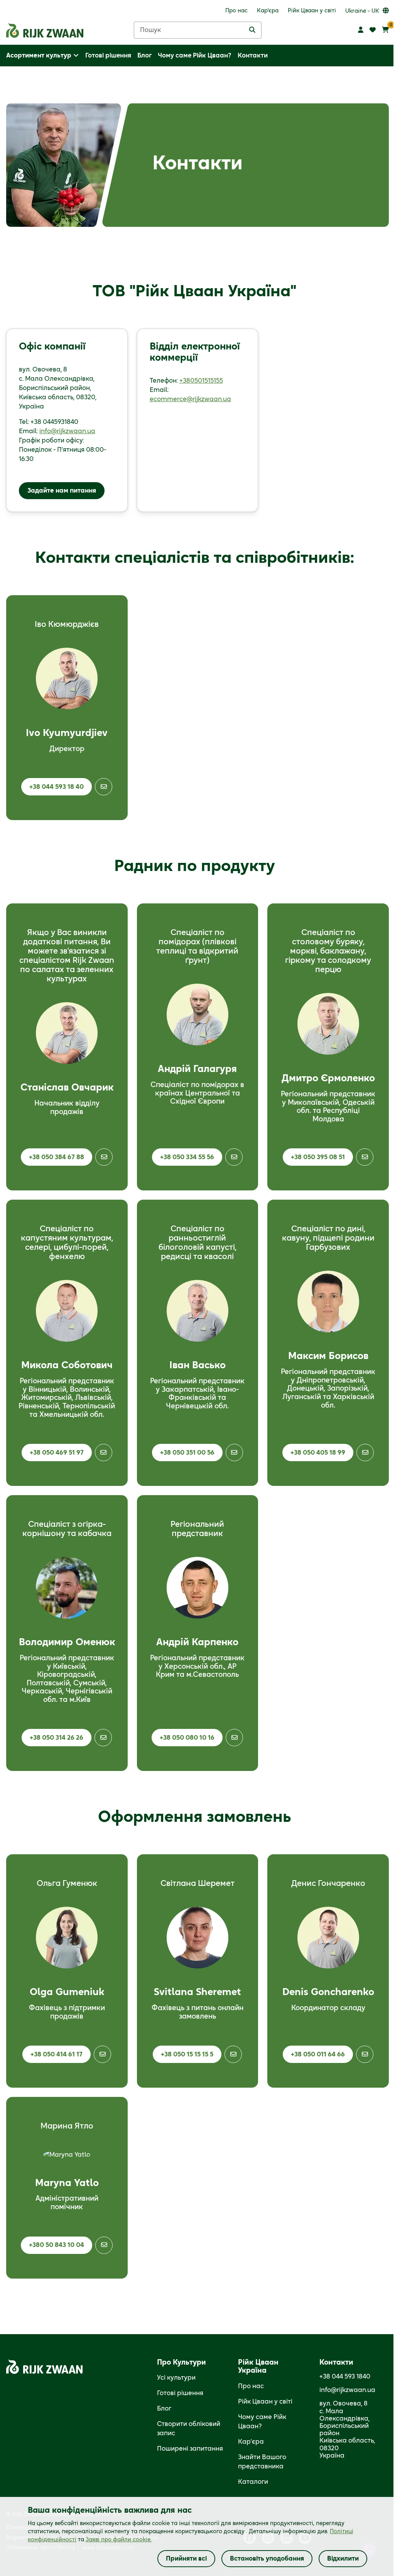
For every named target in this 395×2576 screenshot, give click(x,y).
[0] (385, 30)
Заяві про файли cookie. (119, 2540)
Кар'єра (251, 2442)
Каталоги (253, 2482)
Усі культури (176, 2378)
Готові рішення (180, 2393)
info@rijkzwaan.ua (67, 431)
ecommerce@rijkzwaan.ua (190, 399)
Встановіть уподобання (267, 2559)
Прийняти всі (186, 2559)
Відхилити (343, 2559)
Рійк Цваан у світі (265, 2402)
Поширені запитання (190, 2449)
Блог (164, 2409)
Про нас (251, 2386)
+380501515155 (201, 381)
